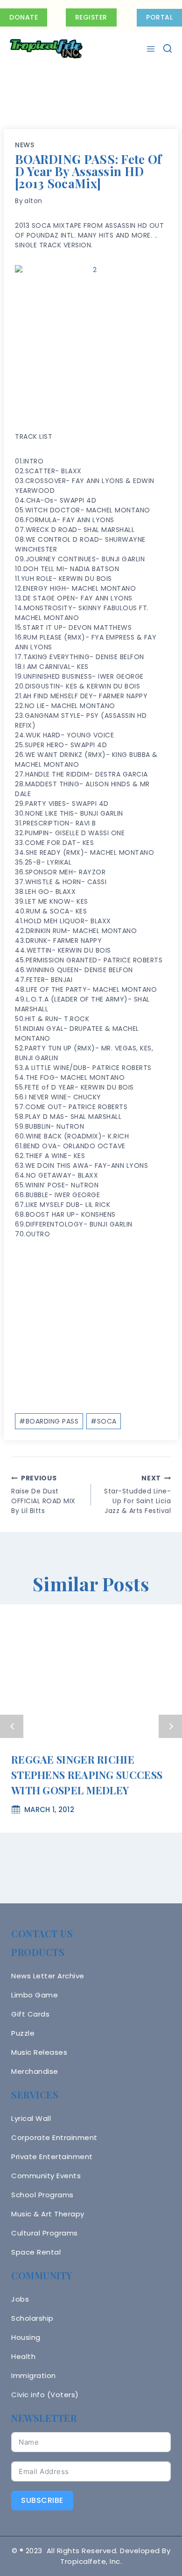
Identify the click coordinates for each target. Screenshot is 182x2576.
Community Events (46, 2176)
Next (170, 1726)
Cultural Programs (45, 2233)
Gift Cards (30, 2014)
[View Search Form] (168, 49)
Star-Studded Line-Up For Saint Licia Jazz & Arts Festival (137, 1494)
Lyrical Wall (31, 2118)
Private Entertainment (52, 2157)
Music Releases (39, 2052)
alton (33, 201)
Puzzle (23, 2033)
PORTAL (159, 17)
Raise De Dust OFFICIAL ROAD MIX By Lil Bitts (43, 1494)
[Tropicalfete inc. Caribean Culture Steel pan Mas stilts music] (46, 49)
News (25, 145)
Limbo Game (35, 1995)
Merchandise (35, 2071)
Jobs (20, 2299)
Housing (26, 2337)
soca (104, 1421)
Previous (12, 1726)
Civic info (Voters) (45, 2395)
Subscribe (42, 2500)
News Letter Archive (48, 1976)
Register (91, 17)
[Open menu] (152, 49)
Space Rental (36, 2252)
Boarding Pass (49, 1421)
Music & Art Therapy (48, 2214)
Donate (24, 17)
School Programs (42, 2195)
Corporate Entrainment (54, 2137)
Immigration (34, 2375)
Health (23, 2356)
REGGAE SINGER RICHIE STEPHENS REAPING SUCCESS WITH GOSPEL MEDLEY (87, 1775)
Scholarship (32, 2318)
